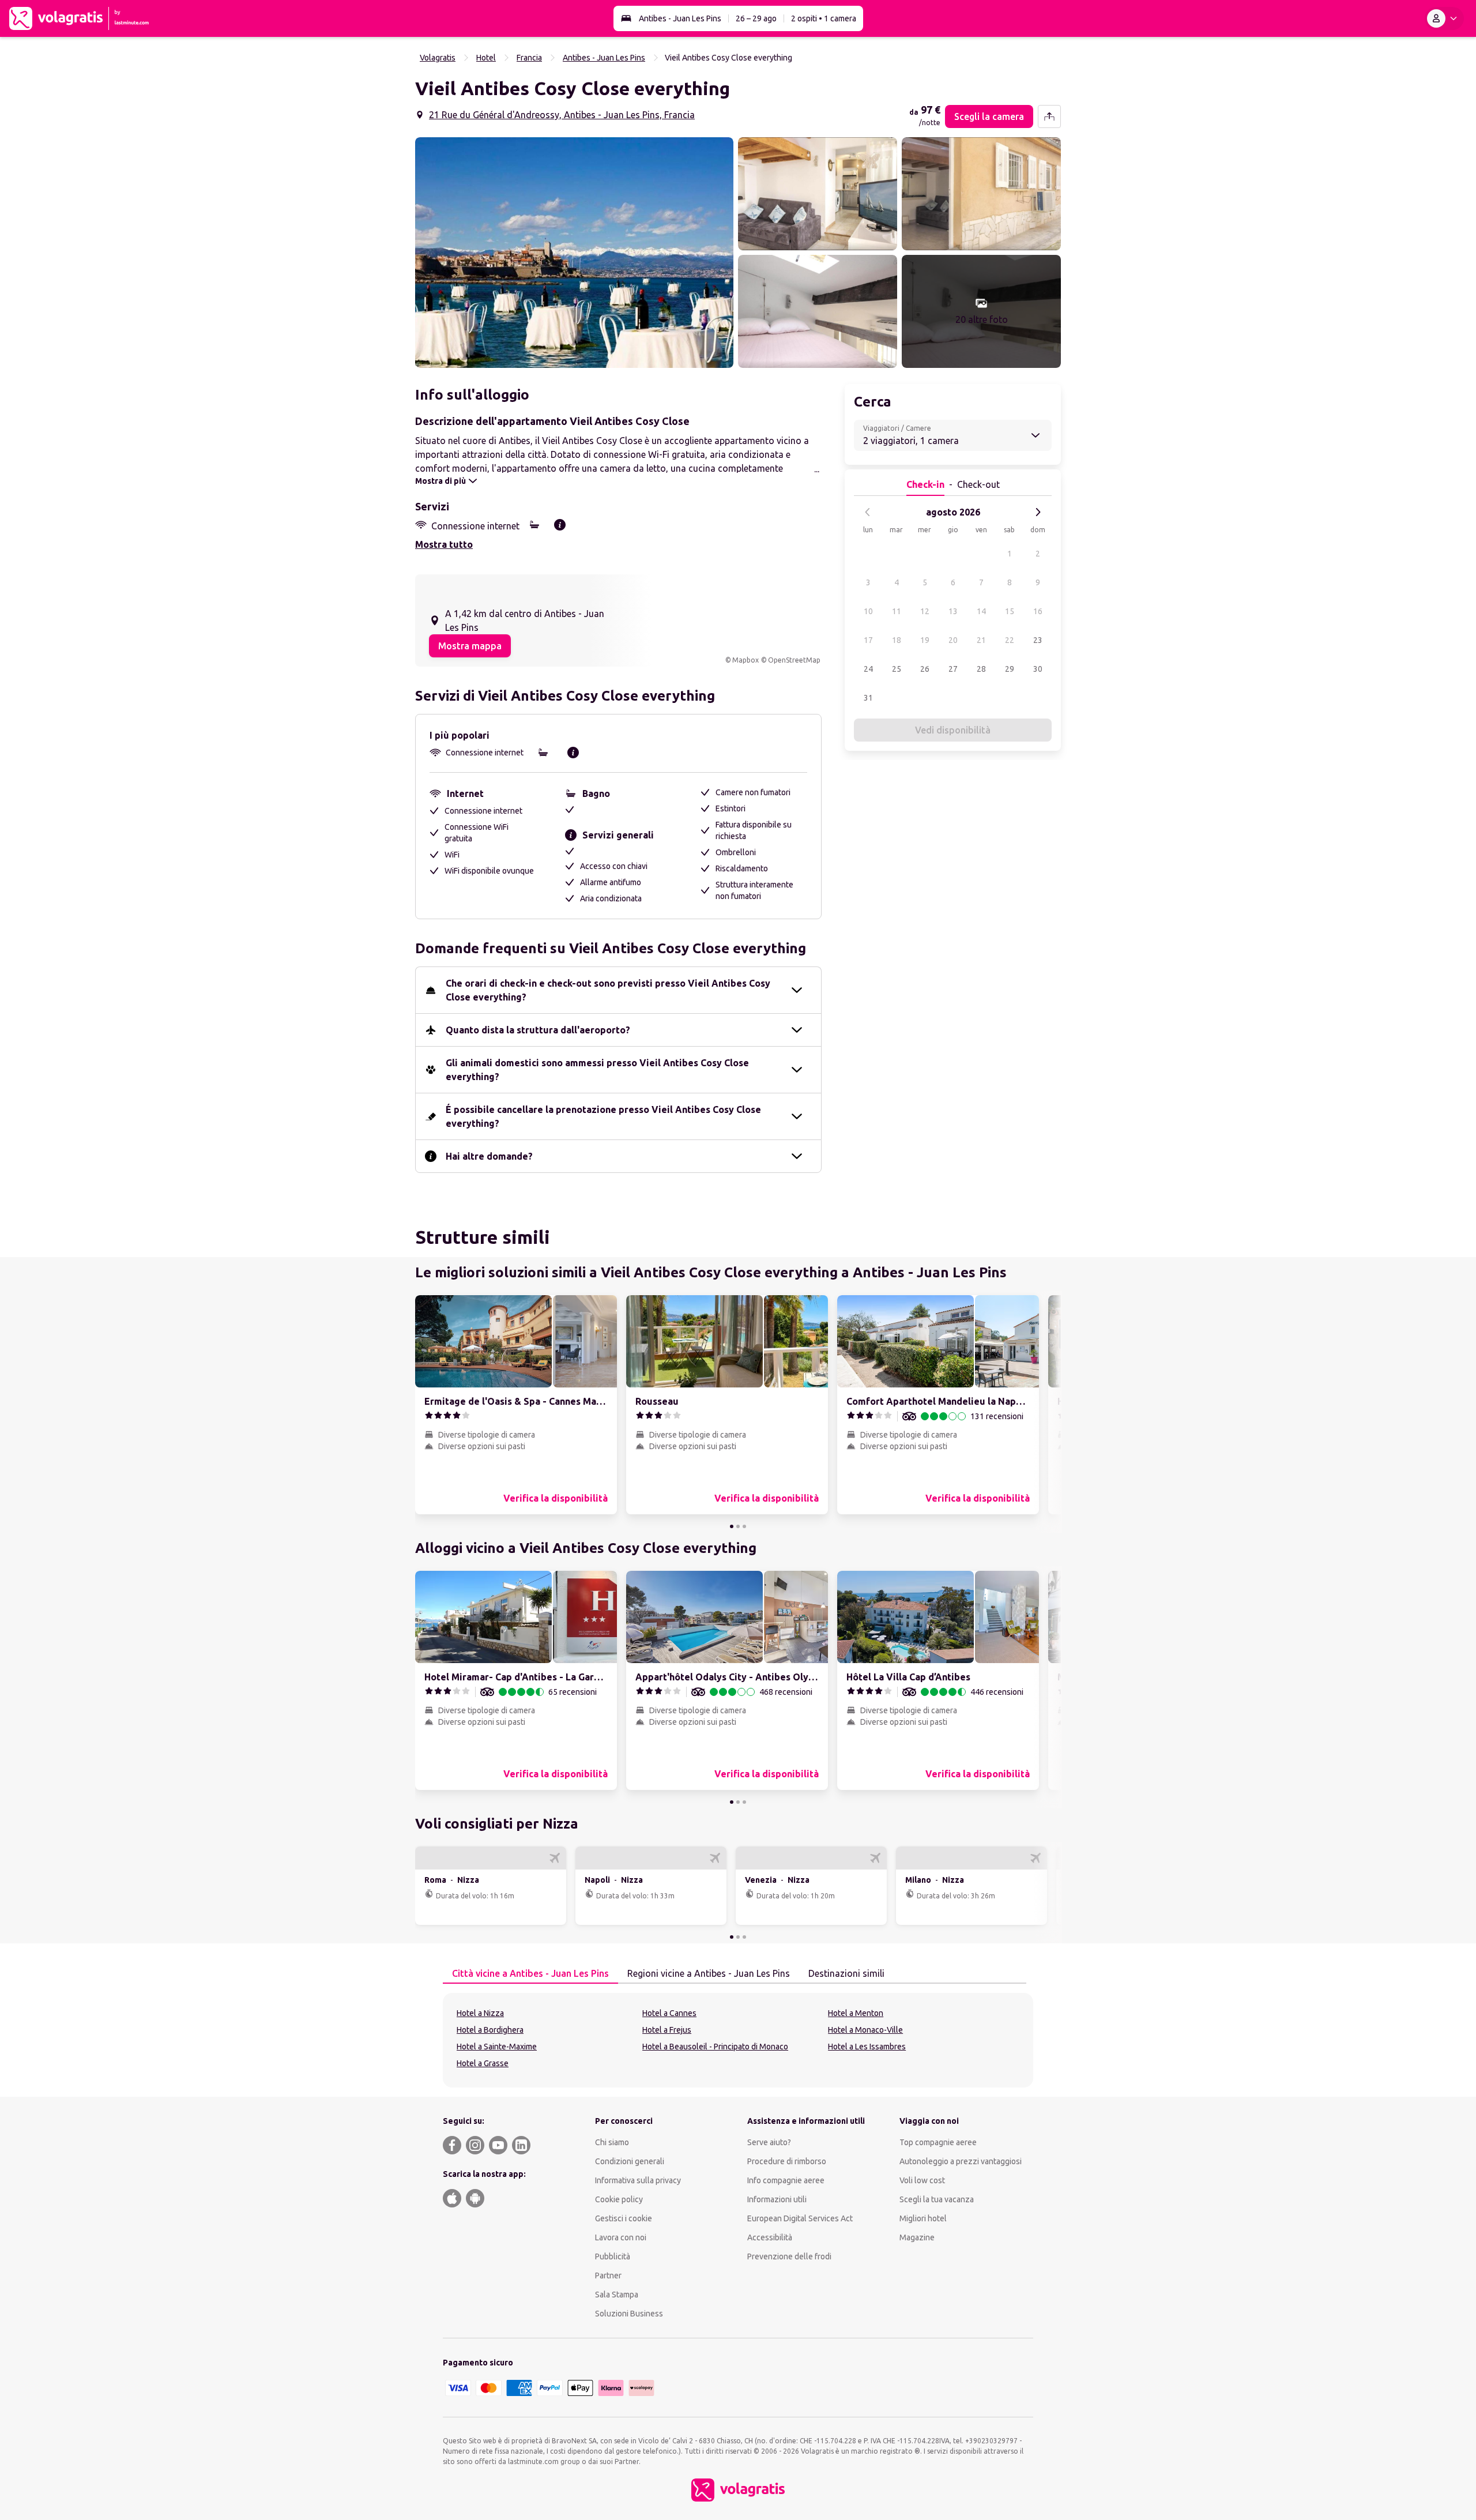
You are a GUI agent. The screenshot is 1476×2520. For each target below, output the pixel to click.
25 (897, 669)
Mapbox (745, 660)
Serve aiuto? (769, 2142)
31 (868, 698)
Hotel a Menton (856, 2013)
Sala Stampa (617, 2295)
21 (981, 640)
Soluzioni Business (629, 2314)
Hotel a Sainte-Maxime (497, 2047)
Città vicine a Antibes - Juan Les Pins (530, 1973)
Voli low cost (922, 2180)
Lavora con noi (621, 2237)
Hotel (486, 58)
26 (925, 669)
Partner (608, 2275)
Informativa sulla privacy (638, 2180)
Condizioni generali (630, 2161)
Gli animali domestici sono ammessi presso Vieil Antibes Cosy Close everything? (597, 1070)
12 (925, 611)
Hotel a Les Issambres (867, 2047)
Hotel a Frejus (667, 2030)
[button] (574, 253)
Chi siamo (612, 2142)
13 (953, 611)
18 (897, 640)
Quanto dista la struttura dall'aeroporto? (538, 1030)
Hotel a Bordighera (490, 2030)
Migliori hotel (923, 2218)
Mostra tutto (444, 544)
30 (1038, 669)
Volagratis (438, 58)
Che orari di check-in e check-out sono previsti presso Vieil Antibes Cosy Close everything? (608, 990)
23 (1038, 640)
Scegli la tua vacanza (937, 2199)
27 (953, 669)
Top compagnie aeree (938, 2142)
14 (981, 611)
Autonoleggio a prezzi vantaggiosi (961, 2161)
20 (953, 640)
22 (1010, 640)
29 (1010, 669)
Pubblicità (613, 2256)
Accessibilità (770, 2237)
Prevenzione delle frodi (789, 2256)
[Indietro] (868, 512)
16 (1038, 611)
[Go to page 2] (738, 1526)
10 (868, 611)
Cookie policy (619, 2199)
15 (1010, 611)
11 (897, 611)
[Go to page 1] (732, 1526)
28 (981, 669)
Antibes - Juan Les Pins (680, 18)
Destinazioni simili (846, 1973)
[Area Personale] (1444, 18)
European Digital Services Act (800, 2218)
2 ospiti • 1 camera (824, 18)
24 (868, 669)
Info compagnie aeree (786, 2180)
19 (925, 640)
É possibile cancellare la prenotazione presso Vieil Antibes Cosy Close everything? (603, 1116)
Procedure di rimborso (787, 2161)
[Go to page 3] (744, 1526)
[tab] (530, 1974)
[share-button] (1049, 116)
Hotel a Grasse (483, 2063)
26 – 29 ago (756, 18)
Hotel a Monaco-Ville (865, 2030)
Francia (529, 58)
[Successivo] (1038, 512)
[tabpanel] (738, 2040)
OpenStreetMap (794, 660)
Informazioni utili (777, 2199)
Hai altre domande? (489, 1156)
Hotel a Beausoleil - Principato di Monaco (715, 2047)
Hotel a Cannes (669, 2013)
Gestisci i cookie (624, 2218)
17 (868, 640)
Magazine (917, 2237)
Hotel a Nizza (480, 2013)
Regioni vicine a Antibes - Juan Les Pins (709, 1973)
